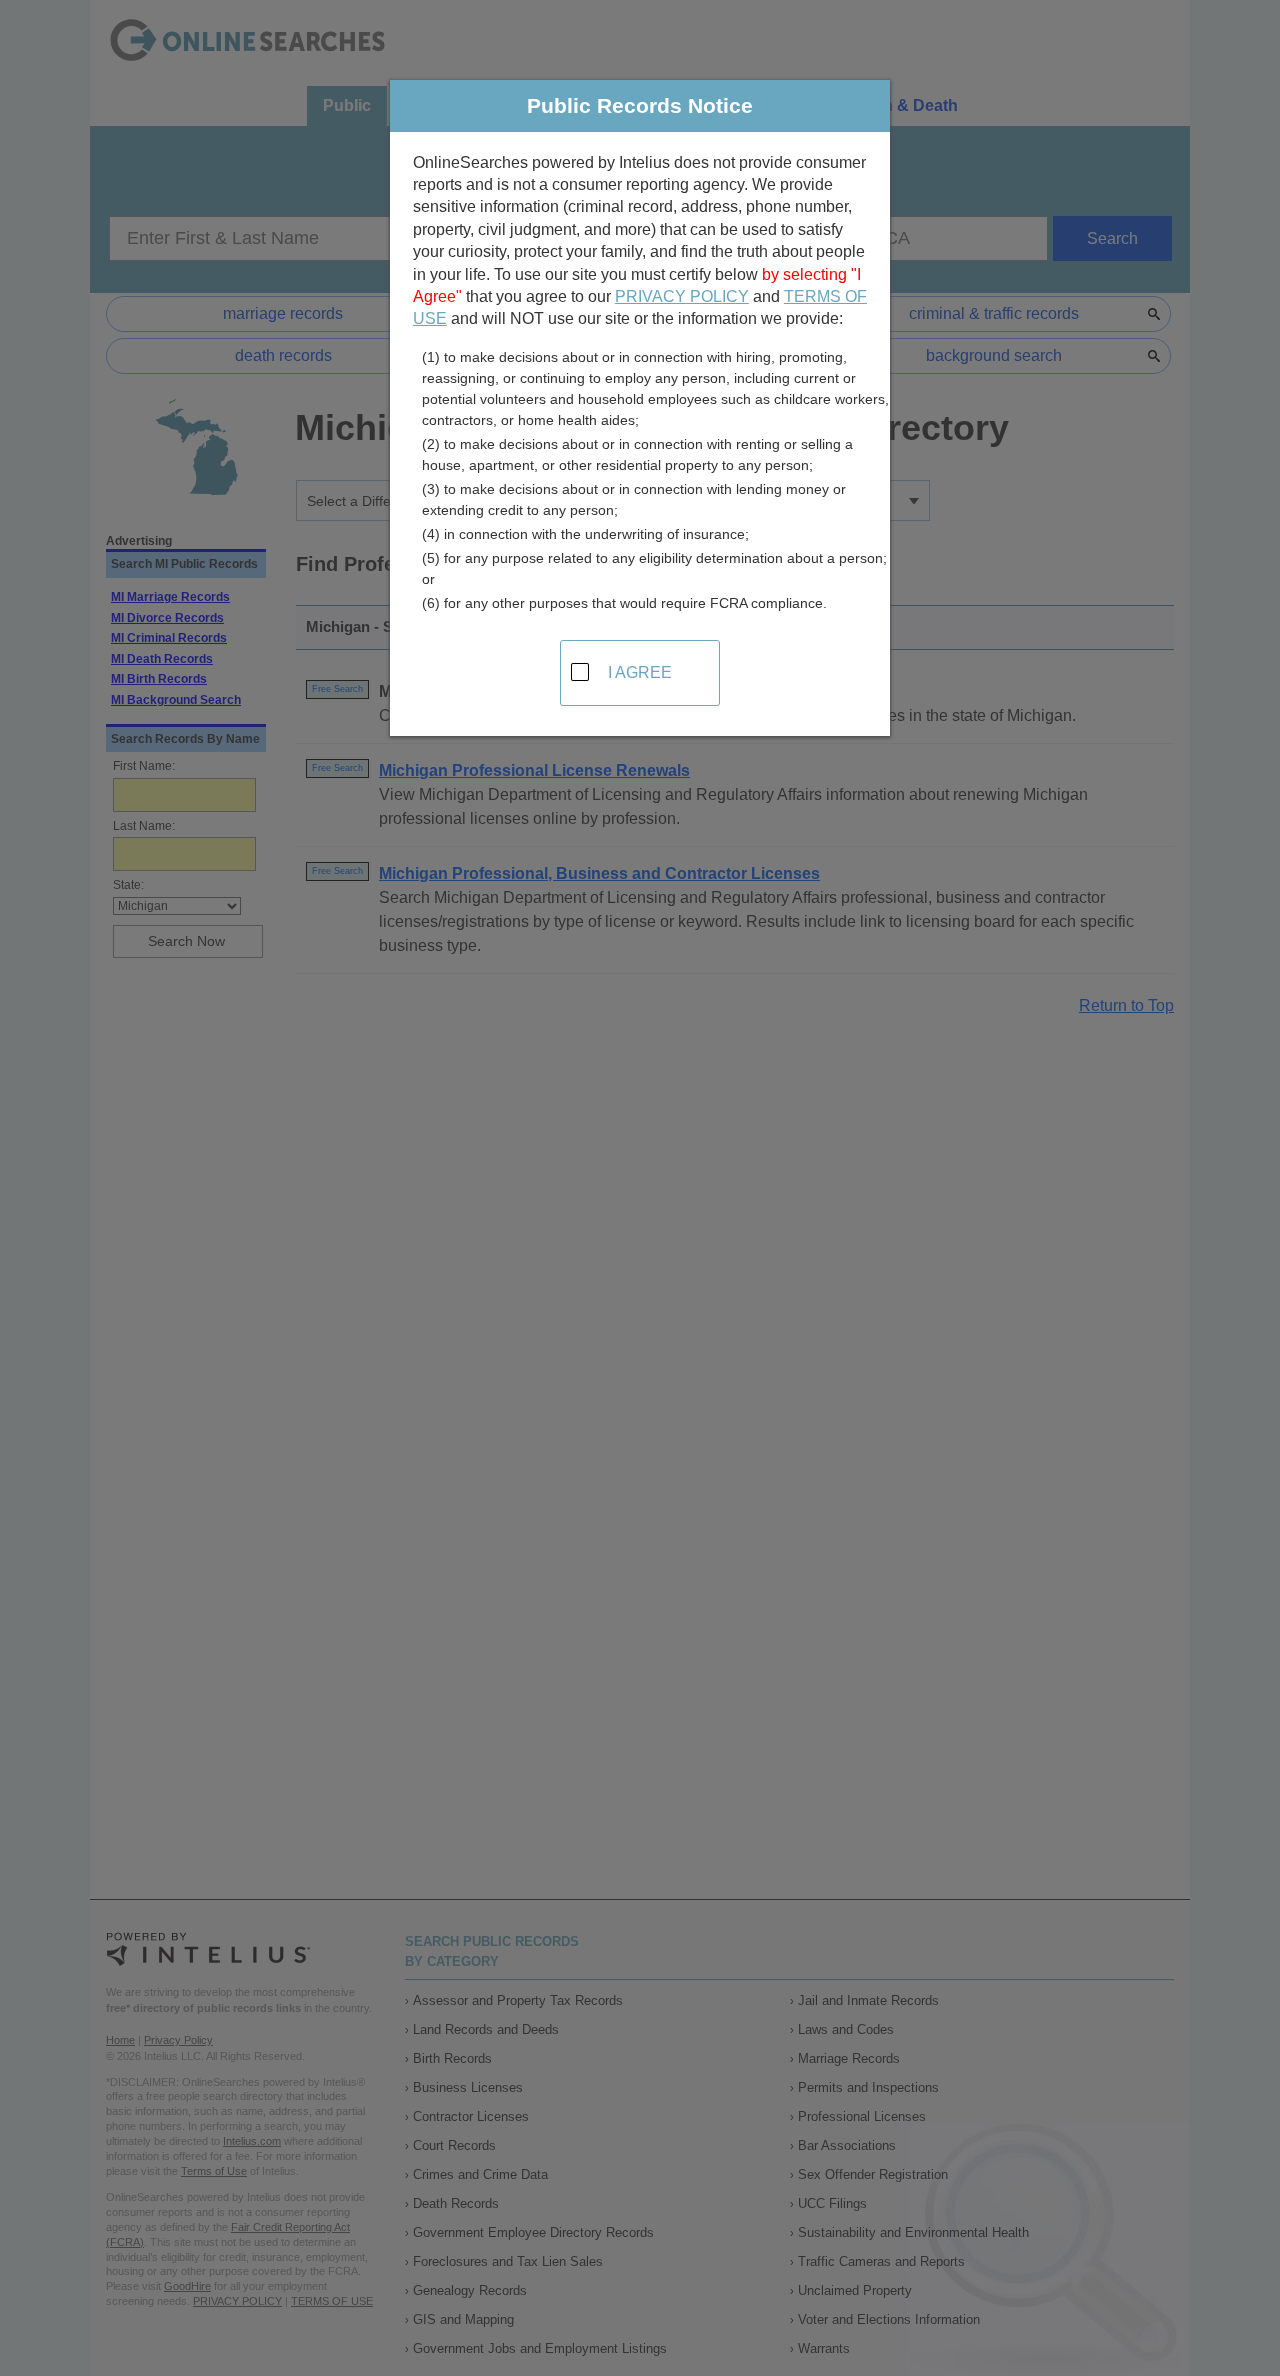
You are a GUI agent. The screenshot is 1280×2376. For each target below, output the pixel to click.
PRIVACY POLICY (682, 296)
